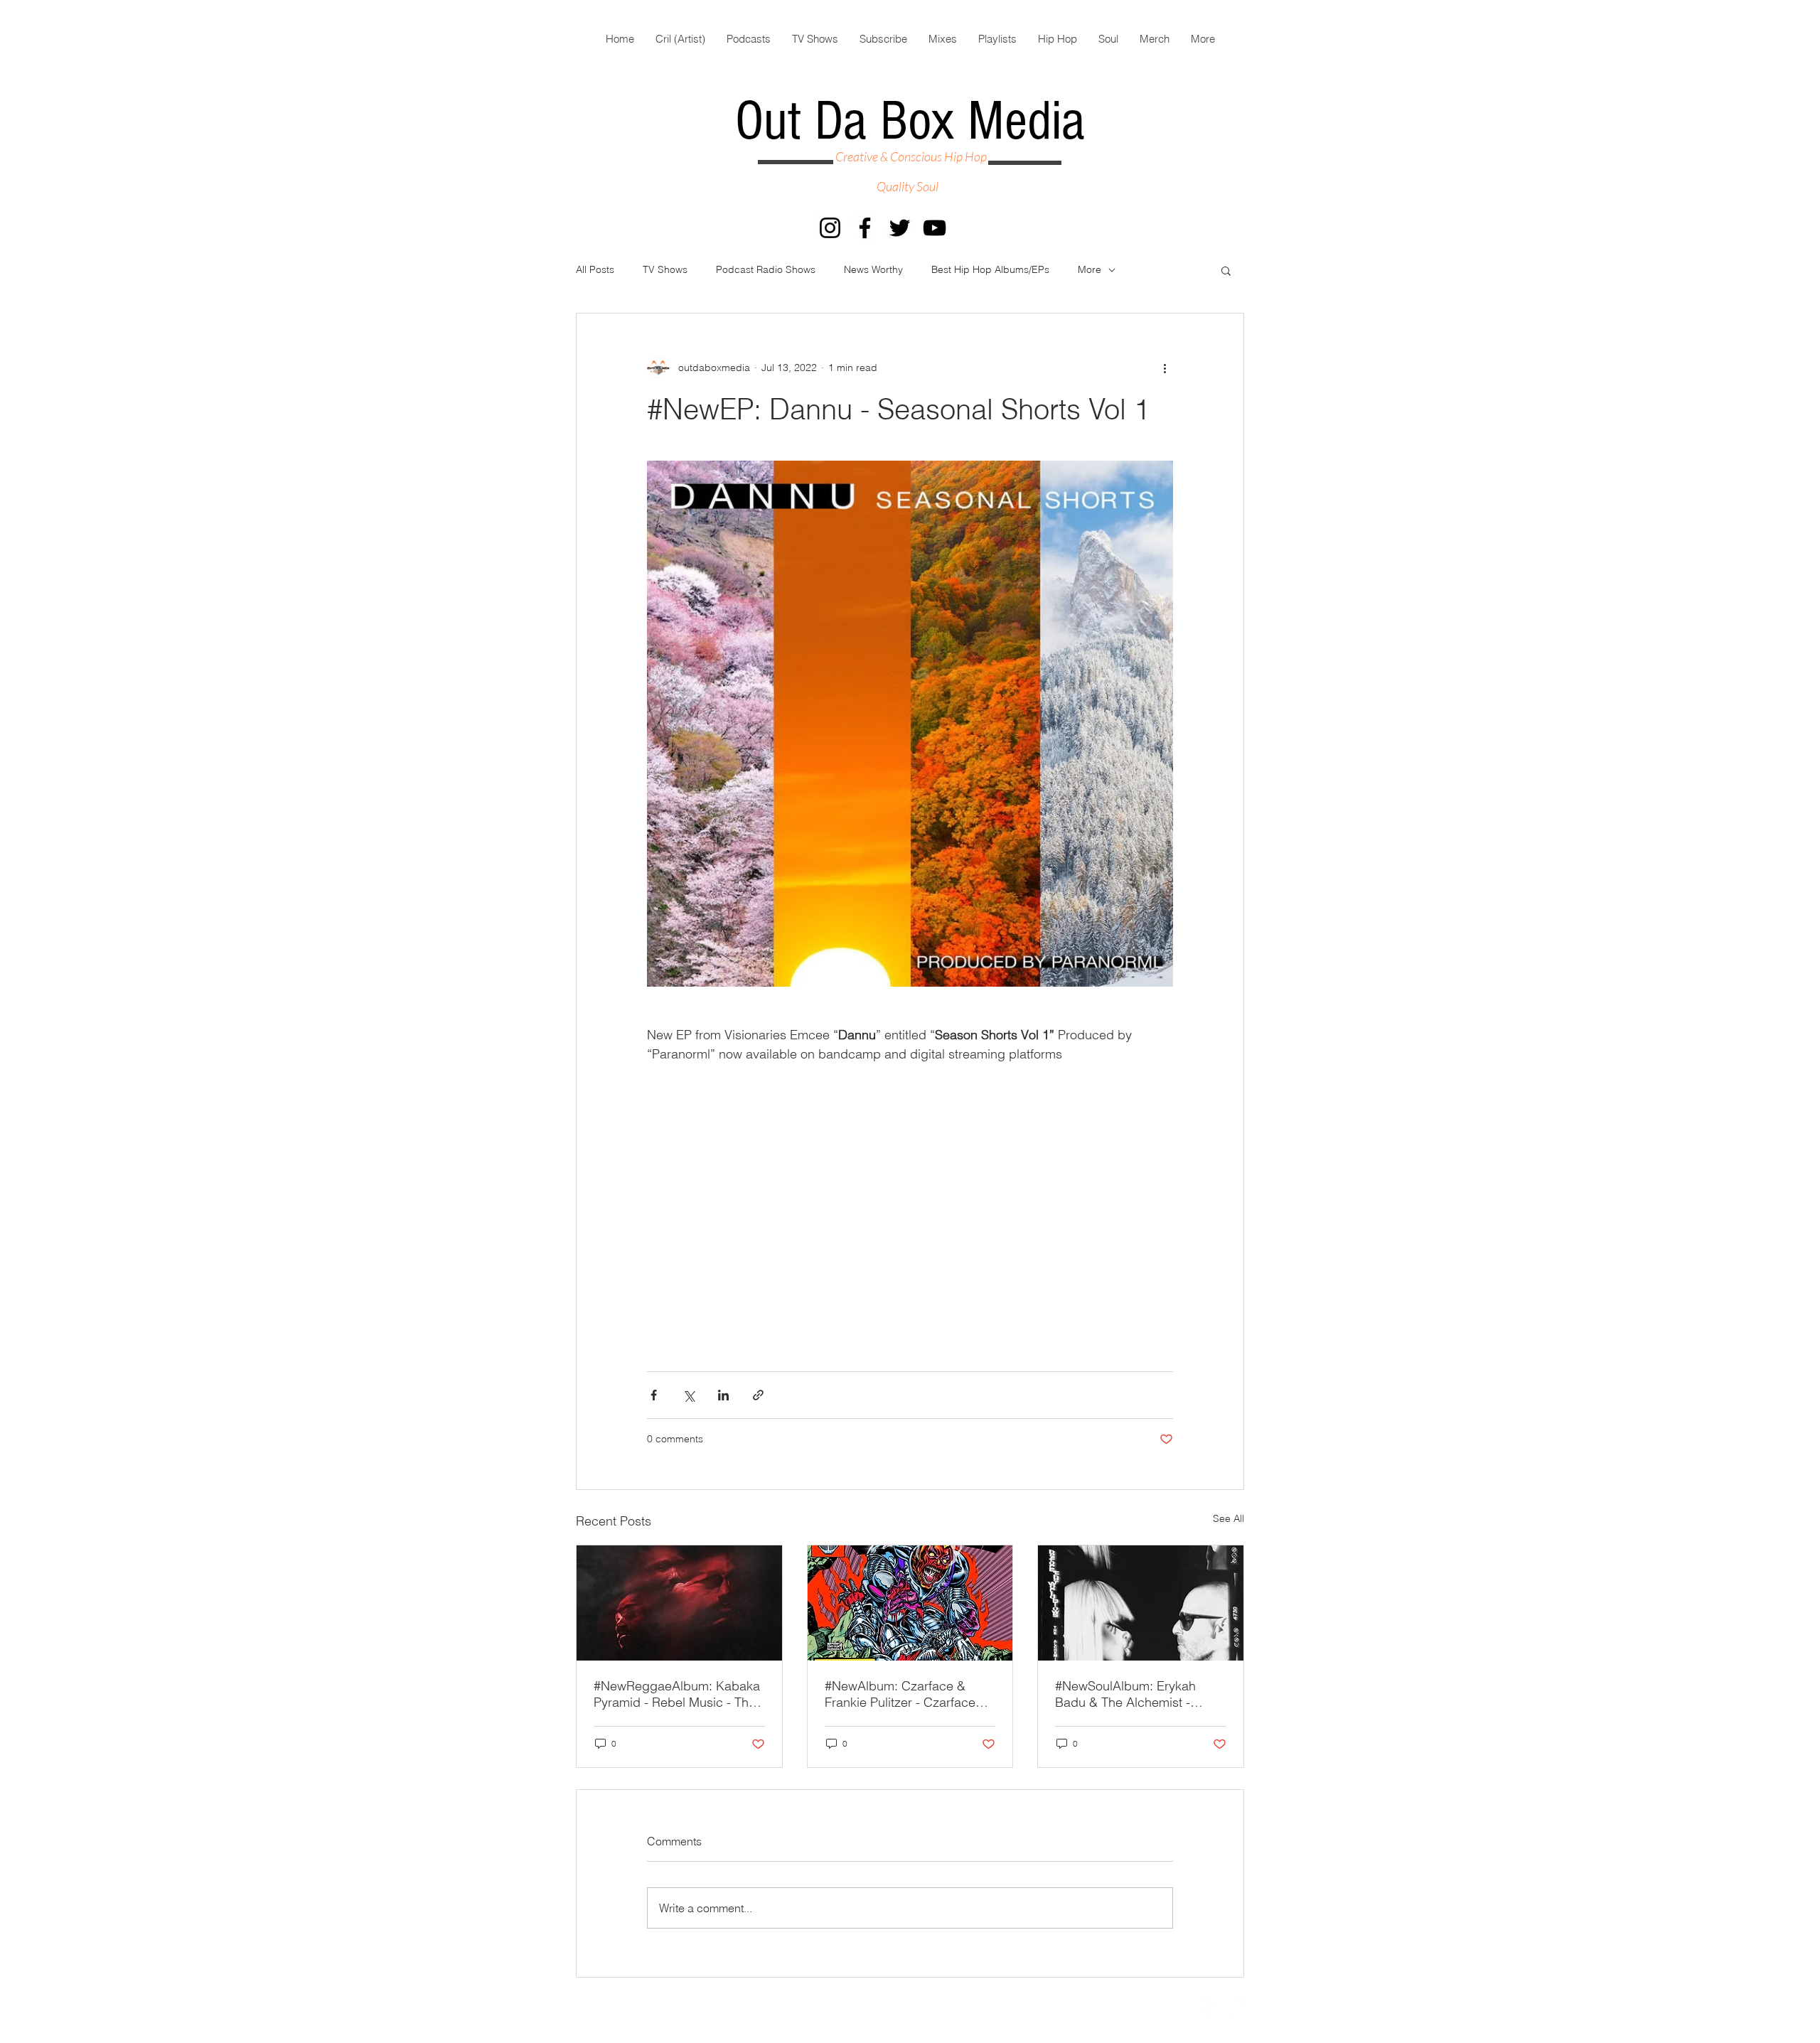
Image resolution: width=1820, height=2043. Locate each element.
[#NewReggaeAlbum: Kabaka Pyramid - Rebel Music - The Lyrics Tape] (679, 1603)
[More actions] (1165, 368)
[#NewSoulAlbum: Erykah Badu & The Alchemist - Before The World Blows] (1141, 1603)
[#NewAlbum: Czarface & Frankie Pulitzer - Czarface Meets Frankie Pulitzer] (910, 1603)
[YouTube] (935, 228)
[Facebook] (865, 228)
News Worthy (873, 269)
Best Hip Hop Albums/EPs (990, 269)
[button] (1226, 270)
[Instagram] (830, 228)
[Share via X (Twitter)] (689, 1395)
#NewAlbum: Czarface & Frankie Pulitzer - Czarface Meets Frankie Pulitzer (900, 1694)
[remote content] (910, 1201)
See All (1228, 1518)
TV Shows (665, 269)
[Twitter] (900, 228)
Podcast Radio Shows (766, 269)
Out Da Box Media (910, 122)
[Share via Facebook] (654, 1395)
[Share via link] (758, 1395)
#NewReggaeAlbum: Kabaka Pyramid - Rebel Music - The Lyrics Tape (677, 1694)
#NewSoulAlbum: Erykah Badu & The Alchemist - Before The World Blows (1125, 1694)
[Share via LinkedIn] (723, 1395)
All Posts (595, 269)
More (1090, 269)
